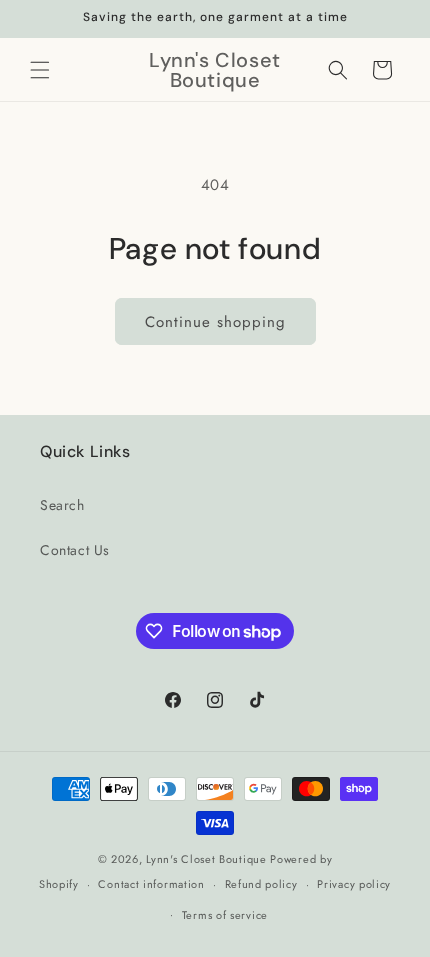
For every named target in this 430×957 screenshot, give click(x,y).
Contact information (151, 884)
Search (62, 505)
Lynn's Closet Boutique (206, 859)
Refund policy (261, 884)
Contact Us (75, 550)
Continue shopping (215, 322)
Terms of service (225, 915)
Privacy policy (354, 884)
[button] (40, 70)
